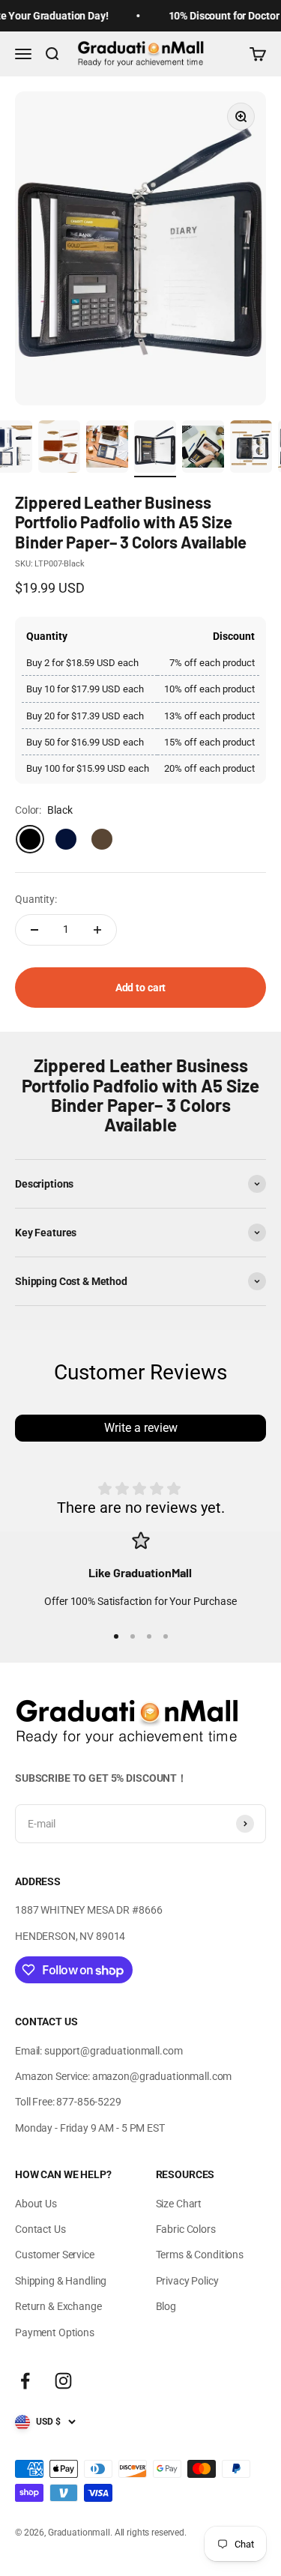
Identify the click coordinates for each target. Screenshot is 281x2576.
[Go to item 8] (203, 449)
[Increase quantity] (97, 930)
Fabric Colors (186, 2229)
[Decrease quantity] (34, 930)
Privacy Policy (187, 2281)
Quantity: (36, 899)
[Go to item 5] (59, 449)
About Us (36, 2204)
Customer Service (55, 2255)
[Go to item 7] (155, 449)
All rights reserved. (151, 2533)
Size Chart (179, 2204)
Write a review (141, 1428)
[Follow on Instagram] (63, 2381)
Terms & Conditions (200, 2255)
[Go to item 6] (107, 449)
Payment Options (55, 2332)
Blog (166, 2306)
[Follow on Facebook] (25, 2381)
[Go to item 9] (251, 449)
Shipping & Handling (61, 2281)
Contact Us (40, 2229)
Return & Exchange (58, 2306)
